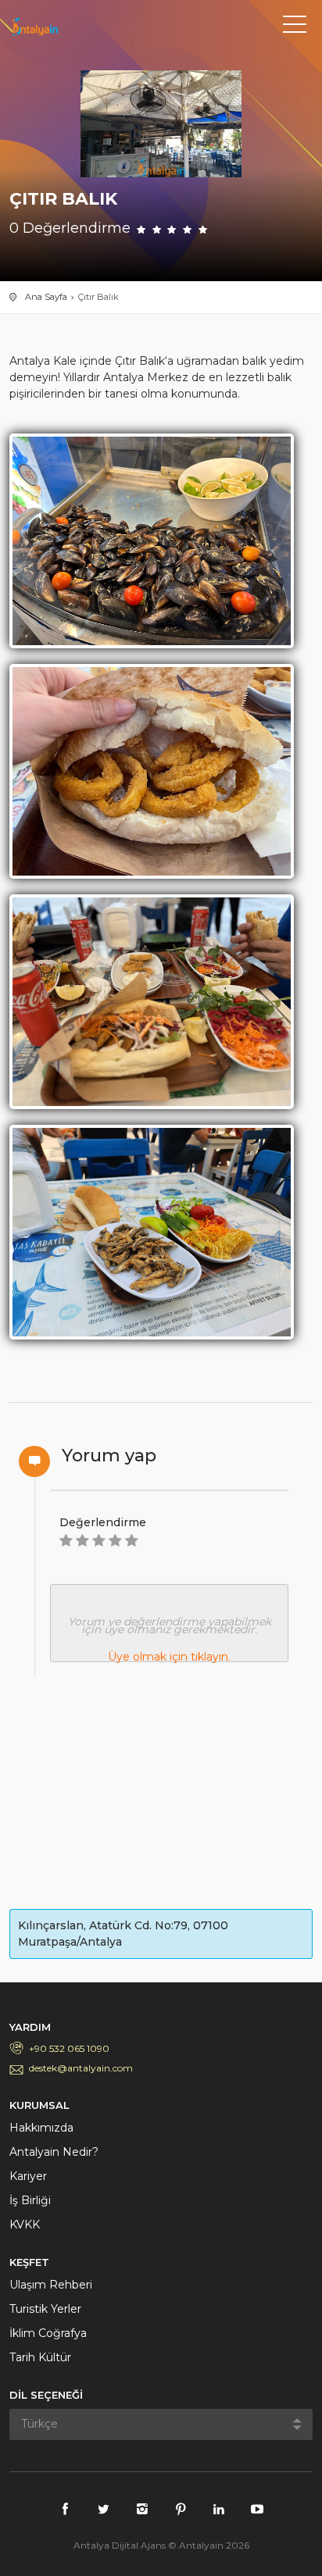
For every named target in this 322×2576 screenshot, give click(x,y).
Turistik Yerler (45, 2309)
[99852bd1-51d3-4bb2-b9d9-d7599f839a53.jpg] (152, 1231)
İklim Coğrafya (48, 2333)
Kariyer (28, 2176)
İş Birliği (30, 2200)
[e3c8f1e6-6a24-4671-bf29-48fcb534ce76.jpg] (152, 770)
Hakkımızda (41, 2128)
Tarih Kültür (40, 2357)
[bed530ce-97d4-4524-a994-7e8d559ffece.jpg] (152, 540)
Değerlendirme (103, 1522)
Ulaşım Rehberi (51, 2285)
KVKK (25, 2225)
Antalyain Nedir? (54, 2152)
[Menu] (295, 27)
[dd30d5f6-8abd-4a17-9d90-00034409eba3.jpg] (152, 1001)
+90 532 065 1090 (69, 2048)
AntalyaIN (80, 27)
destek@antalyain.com (81, 2068)
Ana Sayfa (46, 297)
